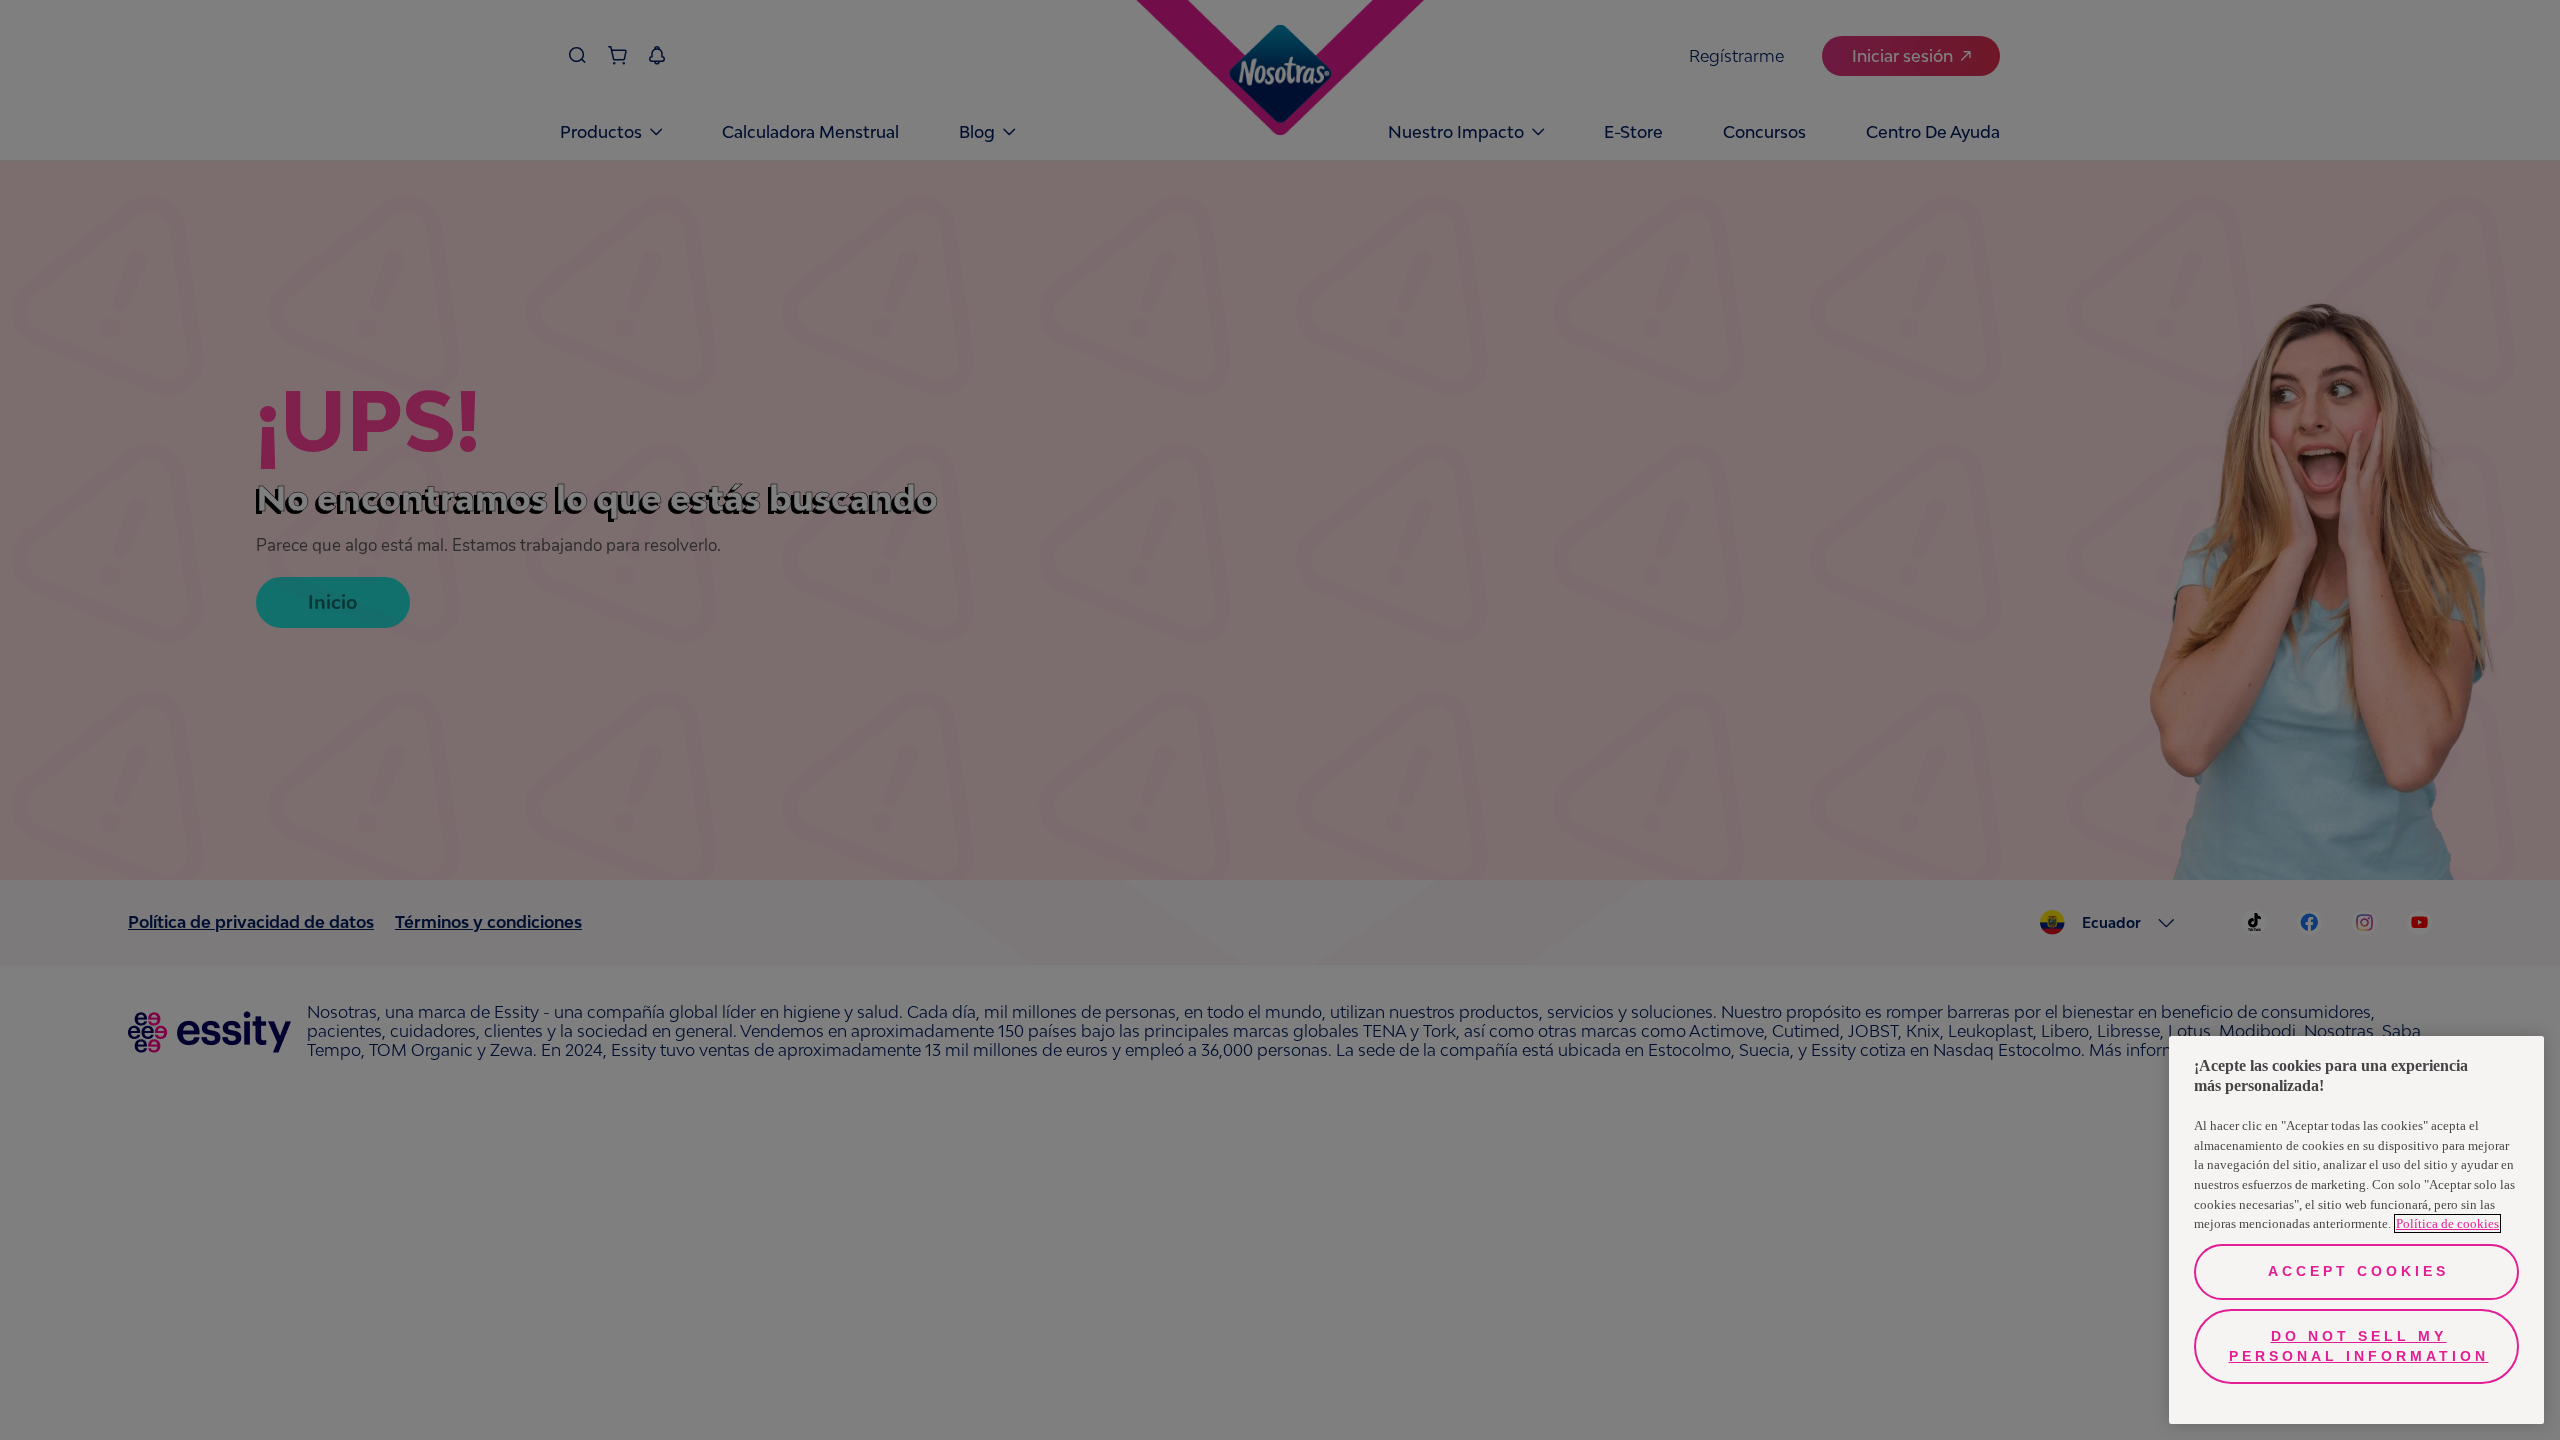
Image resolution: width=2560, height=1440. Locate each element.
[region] (2356, 1230)
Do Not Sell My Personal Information (2359, 1346)
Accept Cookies (2358, 1271)
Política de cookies (2447, 1223)
